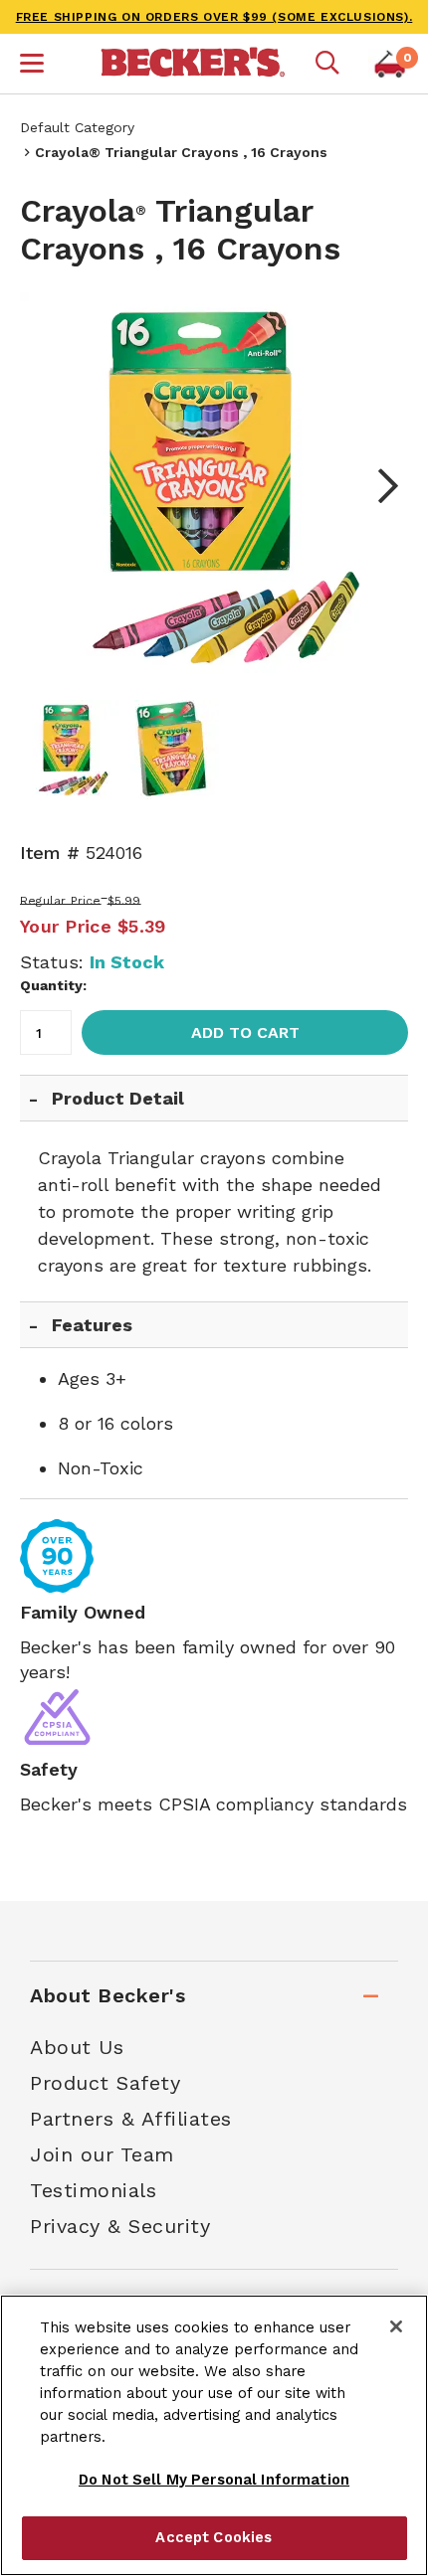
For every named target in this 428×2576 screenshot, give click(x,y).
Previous (50, 486)
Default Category (77, 127)
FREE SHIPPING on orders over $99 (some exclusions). (214, 17)
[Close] (396, 2326)
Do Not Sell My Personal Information (214, 2480)
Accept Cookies (214, 2537)
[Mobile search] (327, 64)
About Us (77, 2047)
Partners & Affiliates (131, 2119)
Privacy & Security (120, 2226)
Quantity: (53, 985)
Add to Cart (245, 1032)
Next (378, 486)
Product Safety (105, 2083)
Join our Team (102, 2154)
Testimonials (93, 2190)
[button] (32, 66)
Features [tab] (92, 1325)
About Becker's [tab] (107, 1995)
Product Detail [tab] (118, 1098)
